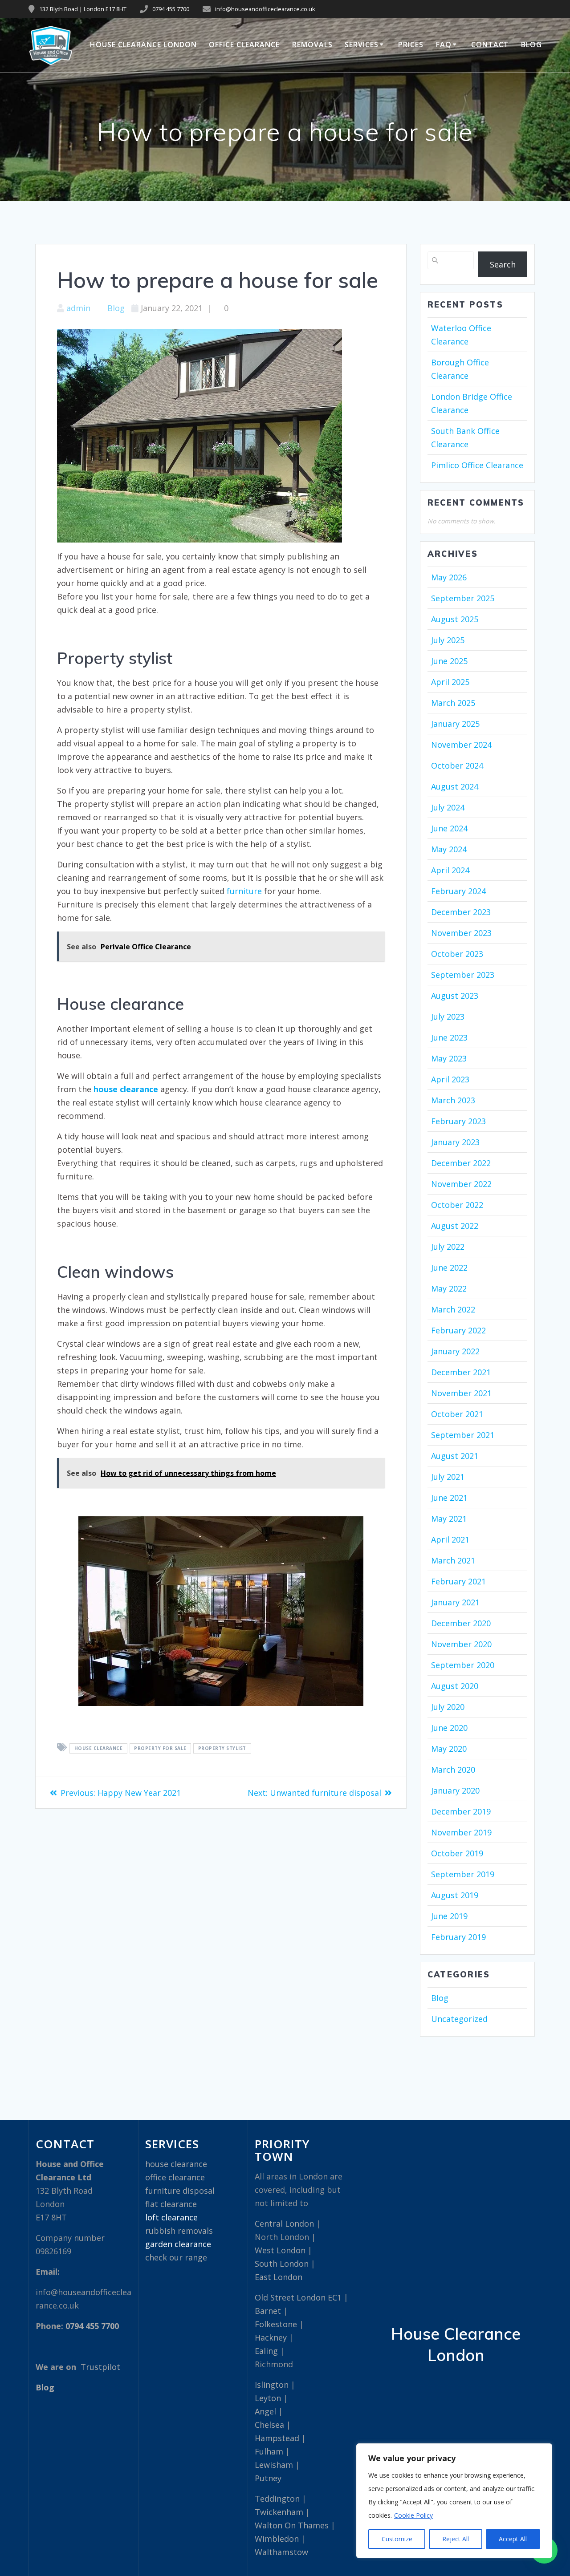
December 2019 (461, 1811)
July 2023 (448, 1017)
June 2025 (449, 661)
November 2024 (461, 745)
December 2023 (461, 912)
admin (78, 308)
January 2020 (455, 1790)
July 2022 (448, 1247)
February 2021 (458, 1581)
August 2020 (455, 1686)
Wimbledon (277, 2539)
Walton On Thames (292, 2525)
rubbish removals (179, 2231)
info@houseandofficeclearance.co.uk (265, 9)
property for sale (160, 1749)
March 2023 (453, 1100)
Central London (284, 2224)
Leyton (268, 2398)
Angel (265, 2411)
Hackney (271, 2337)
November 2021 (461, 1393)
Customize (397, 2539)
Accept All (513, 2539)
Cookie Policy (413, 2515)
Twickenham (279, 2512)
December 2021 (461, 1372)
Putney (268, 2478)
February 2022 (458, 1330)
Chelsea (269, 2425)
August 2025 (455, 619)
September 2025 (463, 598)
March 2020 (453, 1770)
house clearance (99, 1749)
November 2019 (461, 1832)
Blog (531, 45)
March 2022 (453, 1309)
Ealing (266, 2351)
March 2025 (453, 703)
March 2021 (453, 1560)
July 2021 (448, 1477)
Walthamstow (281, 2552)
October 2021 (457, 1414)
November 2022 (461, 1184)
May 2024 (449, 849)
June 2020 (449, 1728)
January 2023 (455, 1142)
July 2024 (448, 807)
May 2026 (449, 577)
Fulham (269, 2451)
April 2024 (450, 870)
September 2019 (463, 1874)
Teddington (277, 2499)
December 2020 (461, 1623)
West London (280, 2250)
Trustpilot (100, 2367)
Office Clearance (244, 45)
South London (282, 2264)
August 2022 (455, 1226)
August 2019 (455, 1895)
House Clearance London (143, 45)
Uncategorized (459, 2019)
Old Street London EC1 (298, 2297)
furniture (244, 891)
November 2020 (461, 1644)
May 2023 (449, 1058)
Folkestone (276, 2324)
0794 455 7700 (171, 9)
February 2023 (458, 1121)
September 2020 (463, 1665)
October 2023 (457, 954)
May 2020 (449, 1749)
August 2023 (455, 996)
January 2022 (455, 1351)
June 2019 (449, 1916)
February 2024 (458, 891)
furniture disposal (180, 2191)
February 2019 (458, 1937)
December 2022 (461, 1163)
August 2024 (455, 786)
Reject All (456, 2539)
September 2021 (463, 1435)
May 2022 (449, 1288)
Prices (411, 45)
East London (279, 2277)
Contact (490, 45)
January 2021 (455, 1602)
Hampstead (277, 2438)
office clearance (175, 2177)
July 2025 (448, 640)
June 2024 (449, 828)
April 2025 (450, 682)
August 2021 (455, 1456)
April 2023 (450, 1079)
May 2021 (449, 1519)
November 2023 (461, 933)
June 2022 (449, 1268)
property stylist (222, 1749)
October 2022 (457, 1205)
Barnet (268, 2311)
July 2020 (448, 1707)
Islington (272, 2385)
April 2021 (450, 1539)
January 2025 (455, 724)
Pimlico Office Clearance (477, 465)
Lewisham (274, 2465)
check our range (176, 2257)
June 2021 (449, 1498)
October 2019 (457, 1853)
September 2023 (463, 975)
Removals (312, 45)
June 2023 (449, 1037)
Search (503, 264)
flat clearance (171, 2204)
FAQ (444, 45)
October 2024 (457, 766)
